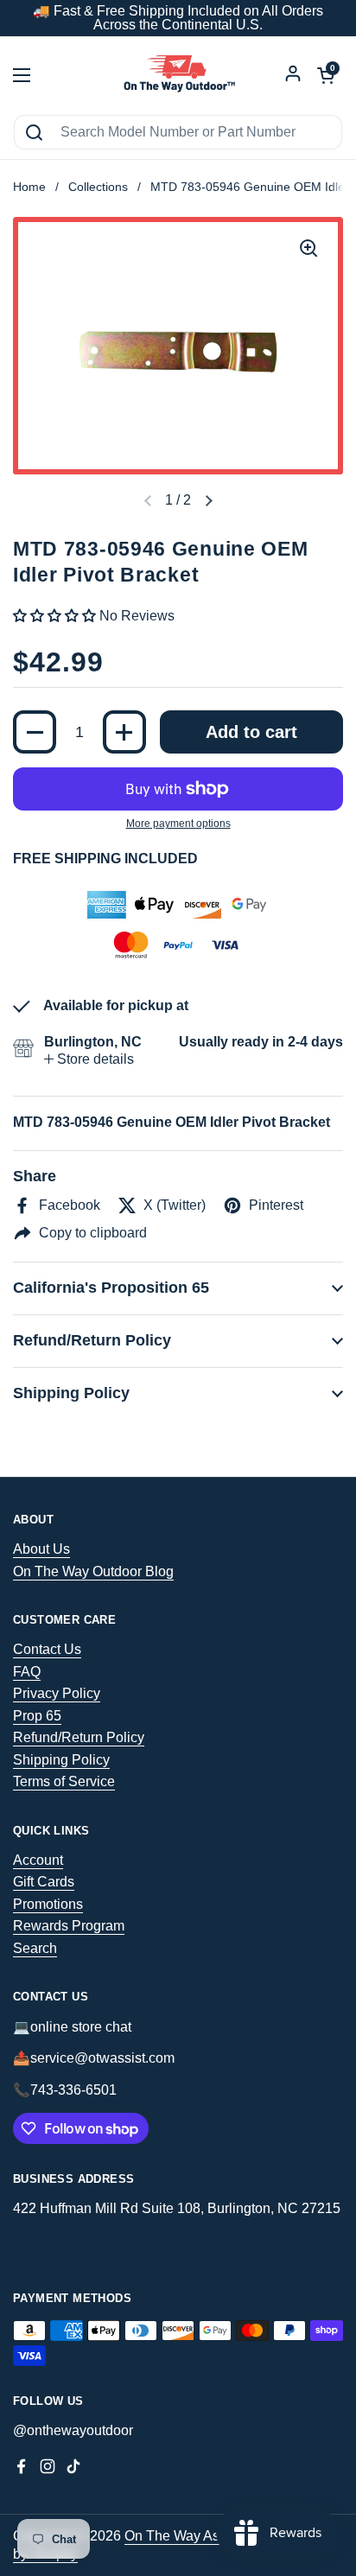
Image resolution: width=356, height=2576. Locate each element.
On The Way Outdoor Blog (93, 1571)
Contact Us (47, 1649)
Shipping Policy (61, 1760)
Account (38, 1860)
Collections (98, 187)
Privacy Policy (57, 1693)
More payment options (178, 824)
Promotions (48, 1904)
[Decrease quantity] (35, 732)
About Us (41, 1549)
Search (35, 1948)
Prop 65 (37, 1716)
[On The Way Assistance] (178, 75)
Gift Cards (44, 1882)
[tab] (89, 1059)
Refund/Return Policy (79, 1737)
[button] (208, 501)
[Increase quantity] (124, 732)
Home (29, 187)
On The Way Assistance (197, 2536)
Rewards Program (69, 1926)
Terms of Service (64, 1781)
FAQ (27, 1672)
